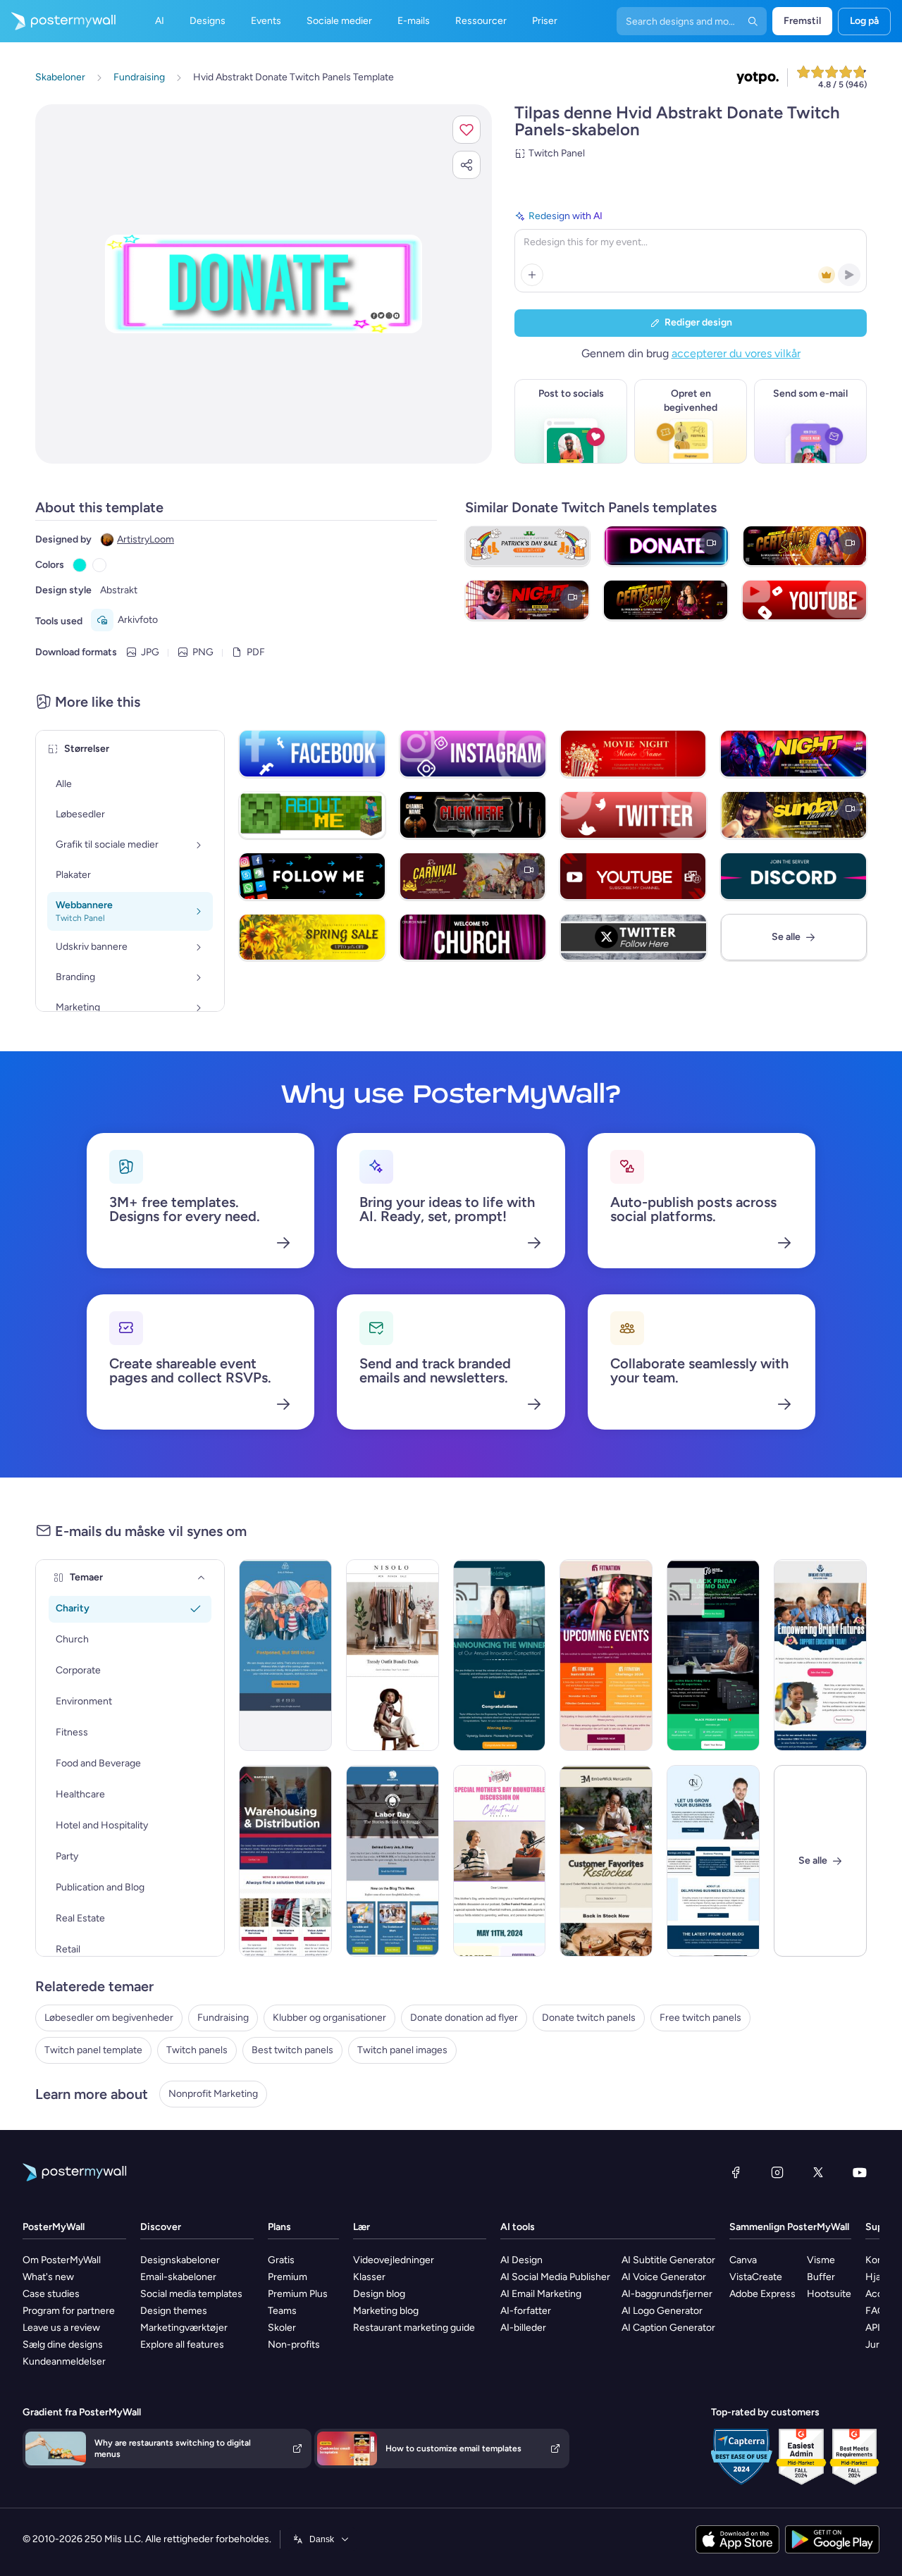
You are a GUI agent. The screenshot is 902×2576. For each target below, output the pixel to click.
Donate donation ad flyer (464, 2018)
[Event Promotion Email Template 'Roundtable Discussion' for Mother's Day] (500, 1861)
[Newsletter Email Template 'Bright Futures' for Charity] (820, 1655)
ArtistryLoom (146, 539)
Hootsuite (829, 2294)
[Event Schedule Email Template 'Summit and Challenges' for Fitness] (606, 1655)
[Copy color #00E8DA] (80, 565)
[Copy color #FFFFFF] (99, 565)
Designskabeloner (180, 2260)
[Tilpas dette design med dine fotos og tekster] (264, 284)
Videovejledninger (394, 2260)
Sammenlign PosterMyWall (789, 2227)
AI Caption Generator (668, 2328)
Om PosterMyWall (62, 2260)
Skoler (282, 2328)
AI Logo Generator (662, 2311)
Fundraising (223, 2018)
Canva (743, 2260)
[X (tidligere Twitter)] (818, 2172)
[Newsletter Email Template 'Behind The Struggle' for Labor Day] (393, 1861)
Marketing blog (386, 2311)
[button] (467, 130)
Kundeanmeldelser (64, 2361)
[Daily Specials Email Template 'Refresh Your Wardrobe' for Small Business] (393, 1655)
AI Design (521, 2260)
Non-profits (294, 2345)
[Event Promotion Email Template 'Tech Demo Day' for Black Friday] (713, 1655)
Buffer (821, 2277)
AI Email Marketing (541, 2294)
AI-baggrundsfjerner (667, 2294)
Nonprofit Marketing (213, 2094)
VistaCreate (756, 2277)
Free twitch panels (700, 2018)
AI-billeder (523, 2328)
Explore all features (182, 2345)
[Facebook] (736, 2172)
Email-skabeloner (178, 2277)
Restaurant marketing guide (414, 2328)
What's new (48, 2277)
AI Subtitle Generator (668, 2260)
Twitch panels (197, 2050)
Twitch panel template (93, 2050)
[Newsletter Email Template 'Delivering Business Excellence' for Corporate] (713, 1861)
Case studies (51, 2294)
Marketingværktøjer (184, 2328)
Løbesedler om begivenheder (109, 2018)
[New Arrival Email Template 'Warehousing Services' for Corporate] (285, 1861)
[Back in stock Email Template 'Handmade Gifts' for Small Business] (606, 1861)
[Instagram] (777, 2172)
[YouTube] (860, 2172)
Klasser (369, 2277)
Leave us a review (61, 2328)
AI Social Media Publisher (555, 2277)
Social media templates (191, 2294)
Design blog (379, 2294)
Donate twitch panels (589, 2018)
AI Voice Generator (664, 2277)
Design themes (174, 2311)
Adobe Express (762, 2294)
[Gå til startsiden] (58, 21)
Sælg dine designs (63, 2345)
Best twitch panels (292, 2050)
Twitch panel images (402, 2050)
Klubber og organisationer (329, 2018)
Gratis (281, 2260)
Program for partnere (69, 2311)
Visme (821, 2260)
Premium (288, 2277)
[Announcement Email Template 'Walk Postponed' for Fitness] (285, 1655)
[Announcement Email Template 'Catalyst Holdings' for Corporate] (500, 1655)
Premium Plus (298, 2294)
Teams (282, 2311)
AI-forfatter (526, 2311)
